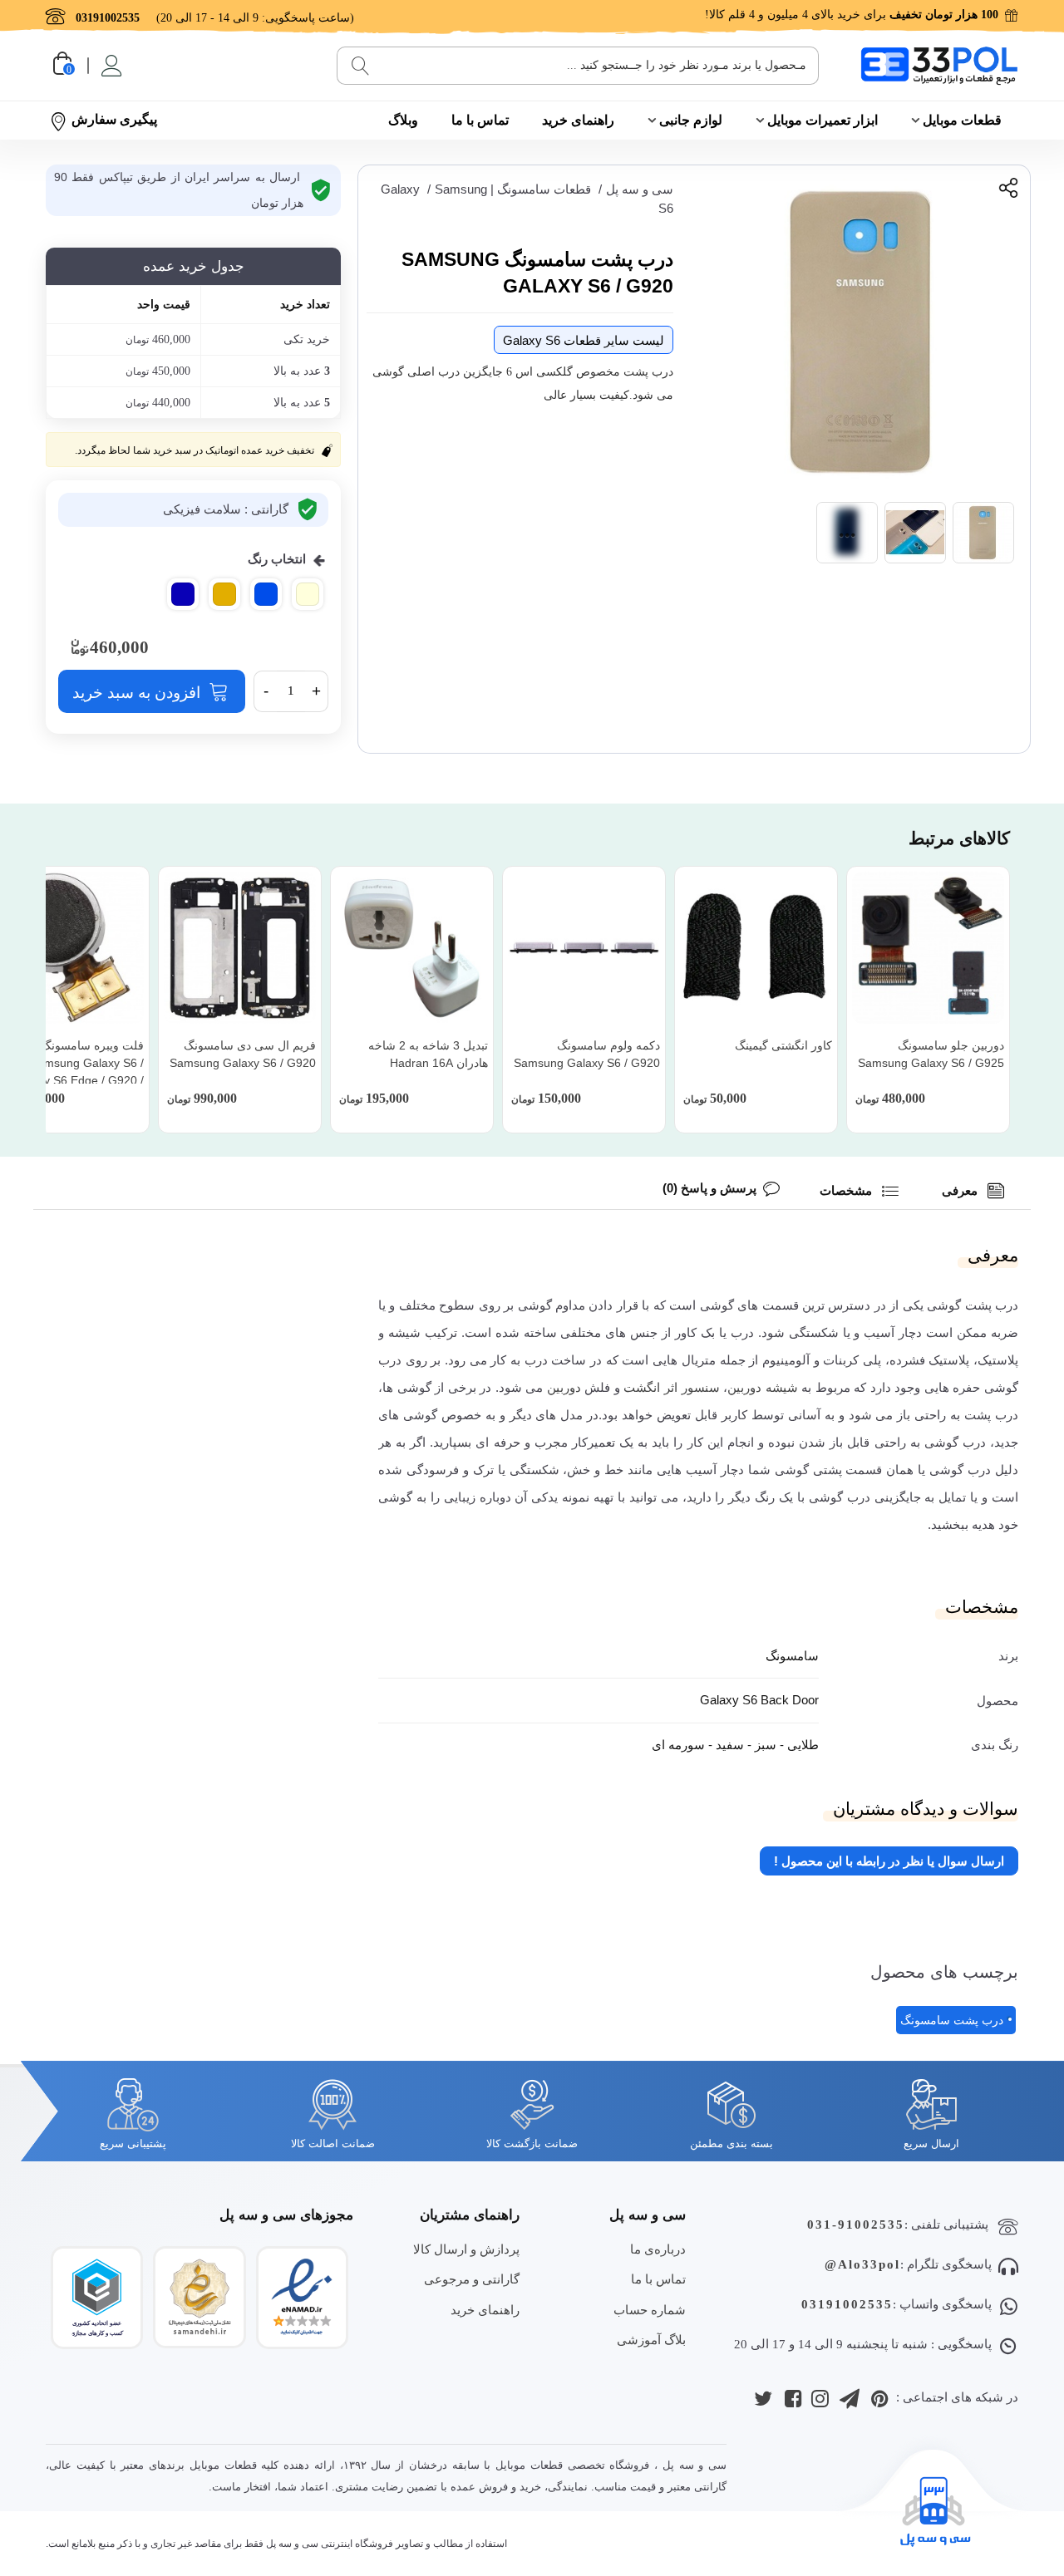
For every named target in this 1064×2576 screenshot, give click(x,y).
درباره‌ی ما (658, 2249)
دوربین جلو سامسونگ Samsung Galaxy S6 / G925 (931, 1054)
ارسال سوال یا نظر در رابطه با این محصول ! (889, 1861)
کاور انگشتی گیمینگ (783, 1045)
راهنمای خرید (578, 120)
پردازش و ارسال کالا (466, 2249)
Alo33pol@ (862, 2264)
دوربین (564, 1387)
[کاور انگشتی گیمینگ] (756, 948)
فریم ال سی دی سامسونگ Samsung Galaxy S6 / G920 (243, 1054)
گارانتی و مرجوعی (472, 2279)
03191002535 (847, 2304)
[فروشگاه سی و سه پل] (939, 65)
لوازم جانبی (691, 120)
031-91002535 (856, 2225)
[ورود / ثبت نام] (110, 66)
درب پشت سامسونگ (952, 2020)
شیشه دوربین (763, 1387)
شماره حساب (650, 2310)
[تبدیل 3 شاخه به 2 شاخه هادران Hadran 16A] (412, 948)
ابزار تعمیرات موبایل (823, 120)
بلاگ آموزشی (651, 2340)
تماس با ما (480, 120)
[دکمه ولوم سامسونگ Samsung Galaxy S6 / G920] (584, 948)
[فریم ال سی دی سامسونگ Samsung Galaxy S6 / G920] (240, 948)
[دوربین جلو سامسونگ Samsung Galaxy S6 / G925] (928, 948)
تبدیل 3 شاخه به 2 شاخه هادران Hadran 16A (428, 1054)
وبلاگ (403, 120)
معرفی (961, 1190)
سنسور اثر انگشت (671, 1387)
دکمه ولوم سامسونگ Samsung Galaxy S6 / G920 (587, 1054)
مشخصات (847, 1190)
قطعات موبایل (962, 120)
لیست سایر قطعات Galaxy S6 (584, 340)
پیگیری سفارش (114, 119)
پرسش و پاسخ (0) (709, 1188)
